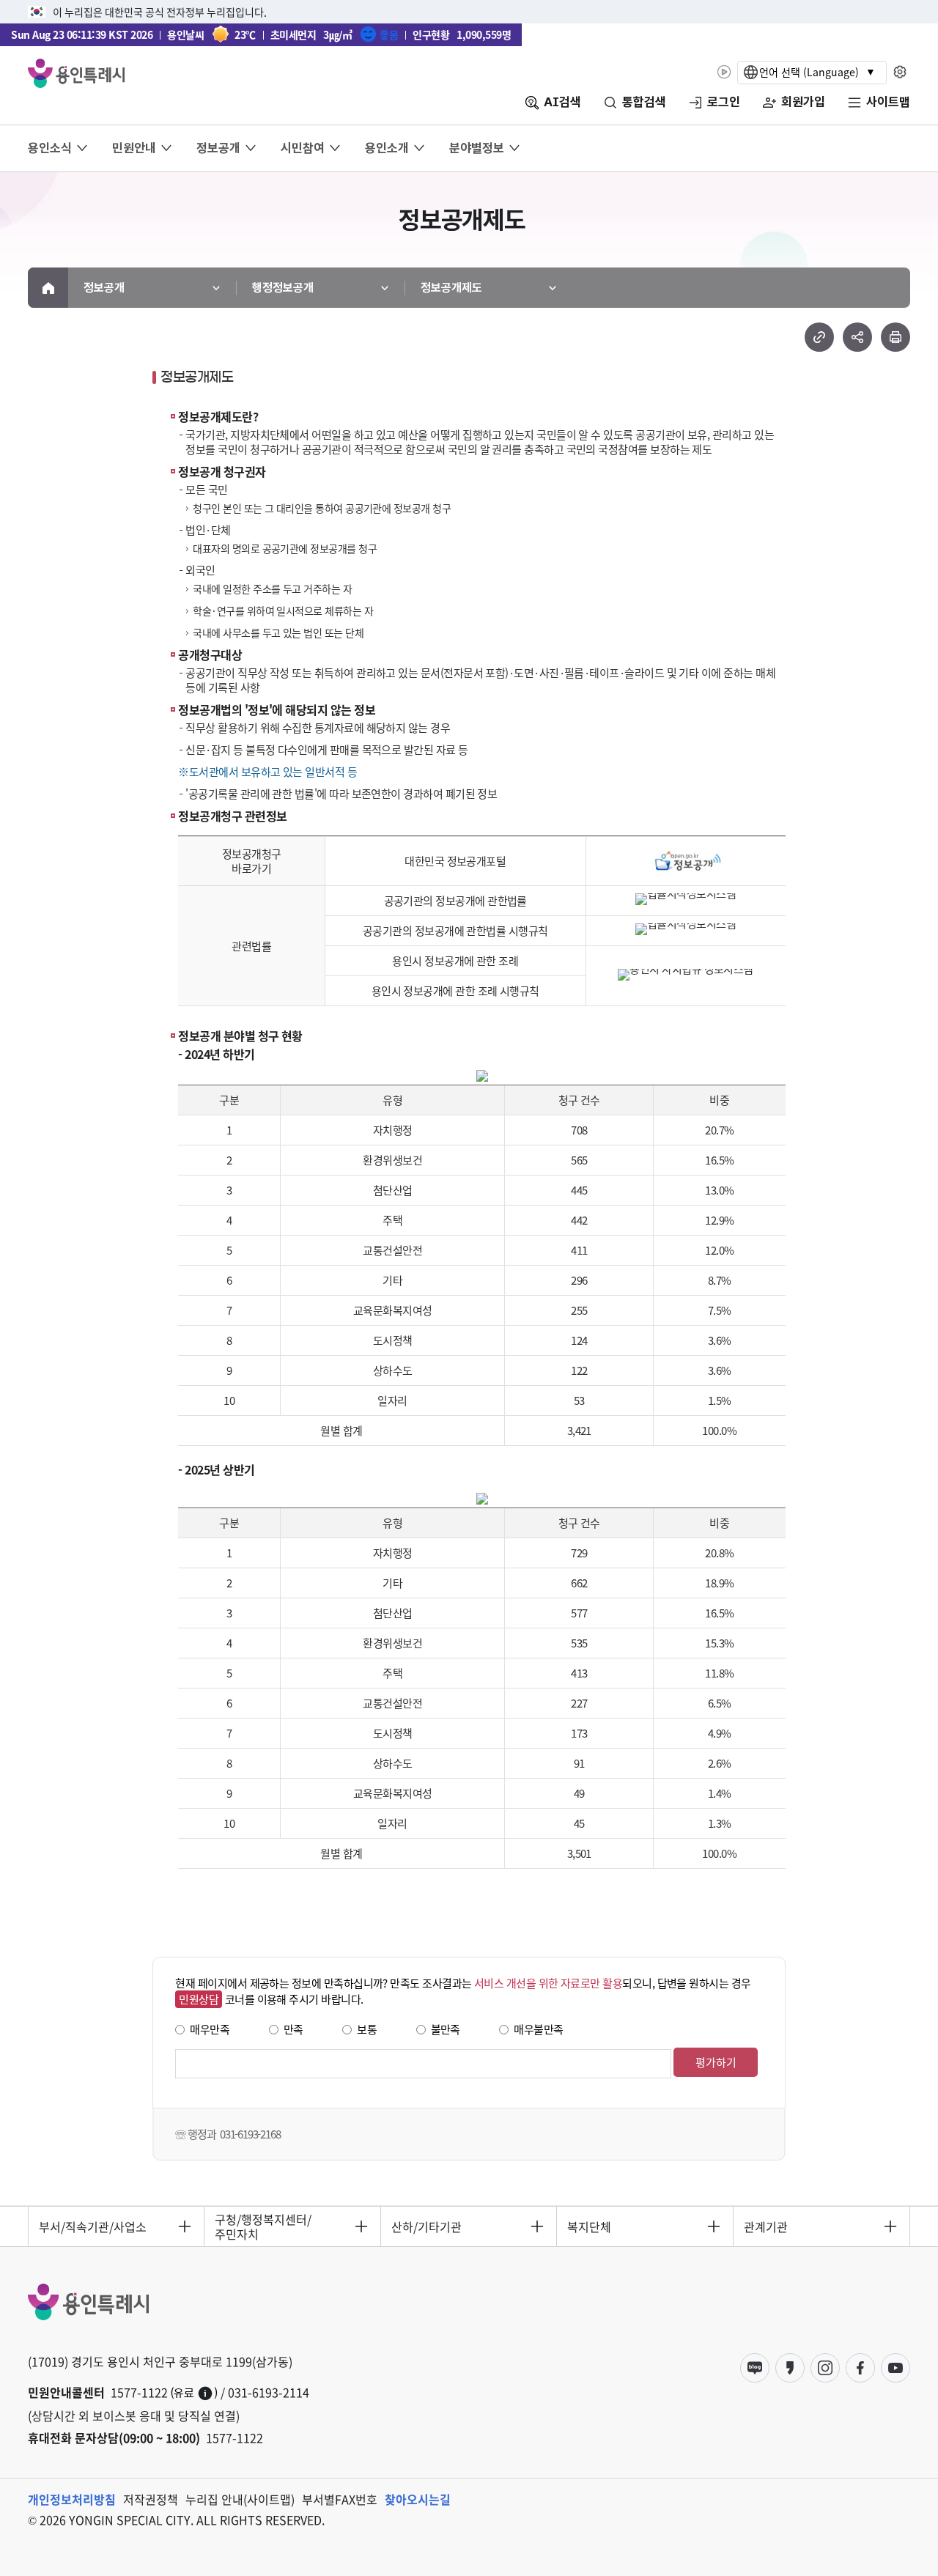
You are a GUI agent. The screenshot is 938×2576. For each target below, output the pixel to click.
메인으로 (48, 288)
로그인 (724, 102)
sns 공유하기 (857, 337)
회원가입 (803, 102)
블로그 (755, 2368)
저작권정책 (151, 2499)
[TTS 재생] (724, 72)
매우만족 (210, 2029)
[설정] (900, 72)
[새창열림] (686, 851)
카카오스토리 (790, 2368)
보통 (367, 2029)
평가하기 (716, 2062)
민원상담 (199, 1999)
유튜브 (895, 2368)
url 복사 (819, 337)
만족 (293, 2029)
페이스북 (860, 2368)
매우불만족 (538, 2029)
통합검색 (644, 102)
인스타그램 (825, 2368)
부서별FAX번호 (340, 2499)
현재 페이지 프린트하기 (895, 337)
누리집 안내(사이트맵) (240, 2499)
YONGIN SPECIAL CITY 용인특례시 (76, 73)
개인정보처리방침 (72, 2499)
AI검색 (562, 102)
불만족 (446, 2029)
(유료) (194, 2393)
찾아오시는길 (418, 2499)
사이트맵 (888, 102)
